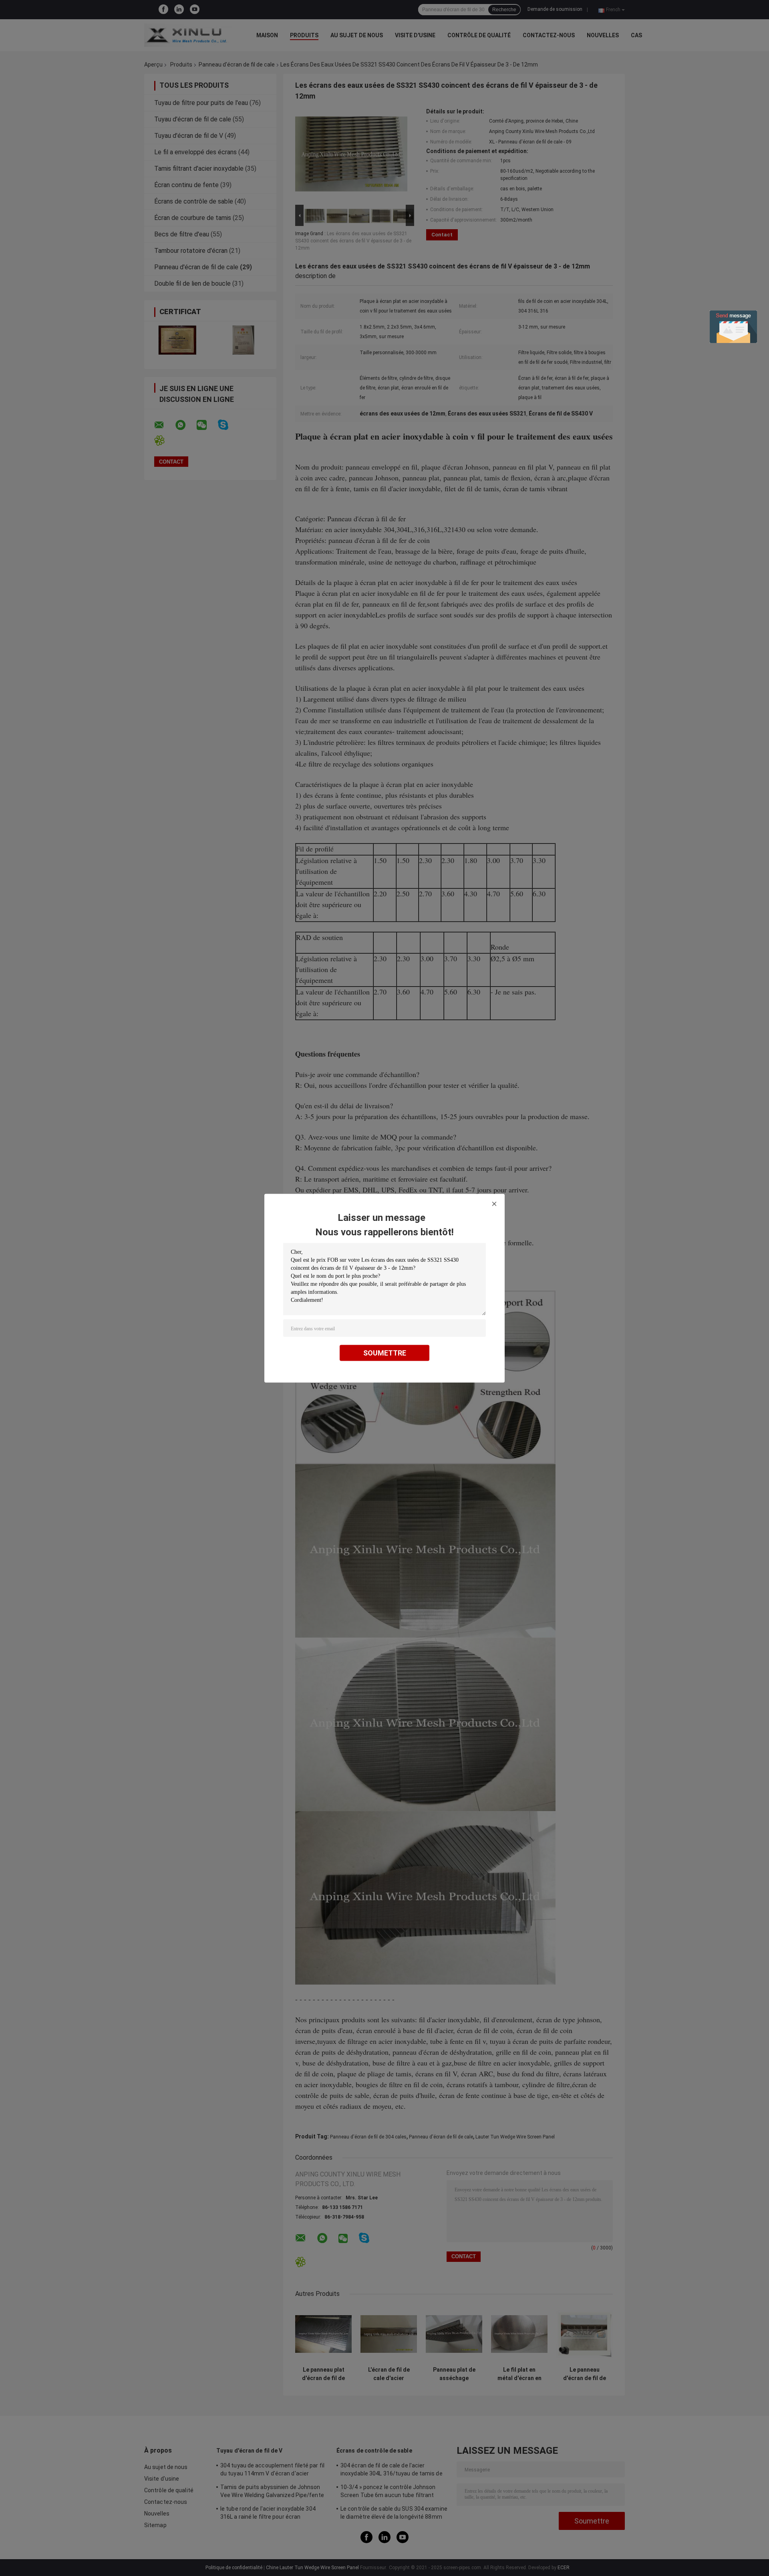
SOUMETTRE (385, 1353)
